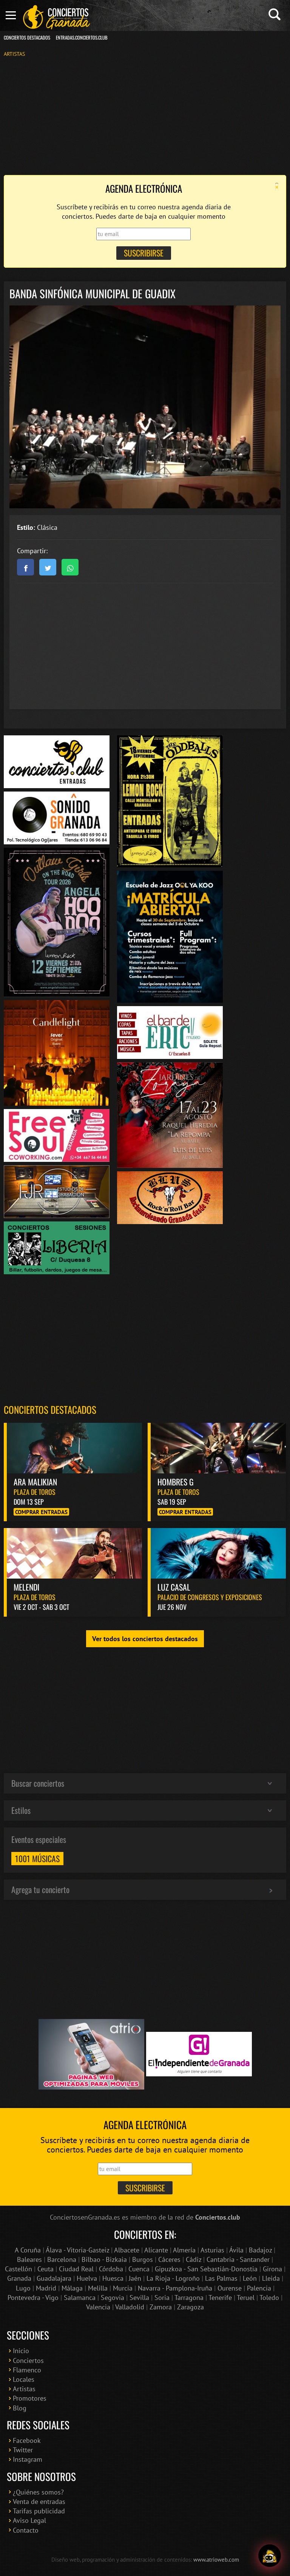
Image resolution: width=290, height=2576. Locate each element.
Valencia (98, 2307)
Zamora (161, 2307)
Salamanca (80, 2298)
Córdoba (111, 2269)
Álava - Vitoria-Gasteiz (77, 2250)
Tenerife (220, 2298)
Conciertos (28, 2360)
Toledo (269, 2298)
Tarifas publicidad (39, 2511)
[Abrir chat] (270, 2556)
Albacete (127, 2250)
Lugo (23, 2288)
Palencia (259, 2288)
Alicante (156, 2250)
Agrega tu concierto (40, 1889)
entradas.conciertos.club (82, 38)
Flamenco (27, 2370)
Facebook (27, 2440)
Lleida (271, 2278)
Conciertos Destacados (27, 38)
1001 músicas (37, 1858)
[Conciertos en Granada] (57, 17)
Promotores (30, 2398)
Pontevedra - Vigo (33, 2298)
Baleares (29, 2259)
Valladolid (130, 2307)
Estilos (21, 1810)
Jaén (135, 2278)
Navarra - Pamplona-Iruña (175, 2288)
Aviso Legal (29, 2520)
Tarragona (189, 2298)
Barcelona (62, 2259)
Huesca (113, 2278)
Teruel (246, 2298)
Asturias (212, 2250)
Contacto (26, 2530)
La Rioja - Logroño (173, 2278)
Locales (24, 2379)
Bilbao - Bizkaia (104, 2259)
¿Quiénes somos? (38, 2492)
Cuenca (139, 2269)
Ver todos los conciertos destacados (145, 1639)
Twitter (23, 2450)
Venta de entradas (39, 2502)
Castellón (19, 2269)
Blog (20, 2408)
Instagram (28, 2459)
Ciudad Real (76, 2269)
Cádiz (194, 2259)
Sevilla (139, 2298)
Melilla (98, 2288)
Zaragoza (191, 2307)
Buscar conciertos (38, 1783)
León (250, 2278)
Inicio (21, 2351)
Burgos (143, 2259)
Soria (162, 2298)
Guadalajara (54, 2278)
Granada (19, 2278)
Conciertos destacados (50, 1409)
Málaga (72, 2288)
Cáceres (169, 2259)
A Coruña (28, 2250)
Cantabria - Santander (238, 2259)
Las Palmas (221, 2278)
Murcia (123, 2288)
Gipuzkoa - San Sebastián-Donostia (206, 2269)
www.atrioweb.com (216, 2559)
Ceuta (46, 2269)
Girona (272, 2269)
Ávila (236, 2250)
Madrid (46, 2288)
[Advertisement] (145, 115)
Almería (184, 2250)
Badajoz (260, 2250)
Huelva (87, 2278)
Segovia (113, 2298)
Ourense (230, 2288)
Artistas (14, 54)
